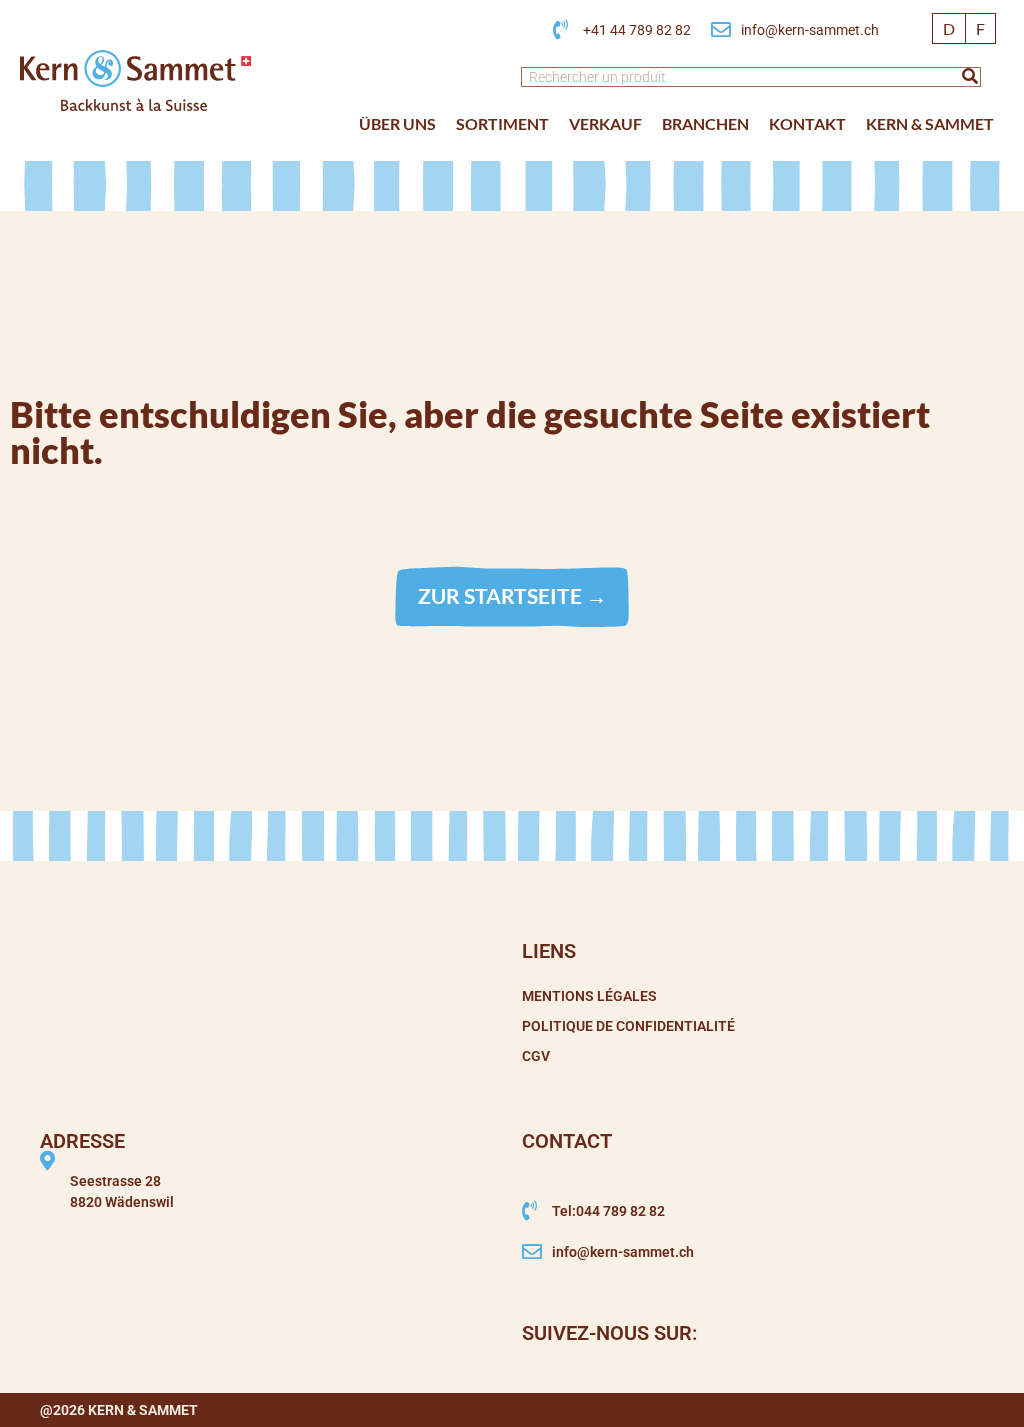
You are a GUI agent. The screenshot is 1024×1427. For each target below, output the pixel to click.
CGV (536, 1056)
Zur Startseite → (512, 595)
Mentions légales (589, 996)
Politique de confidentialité (628, 1026)
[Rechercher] (970, 77)
